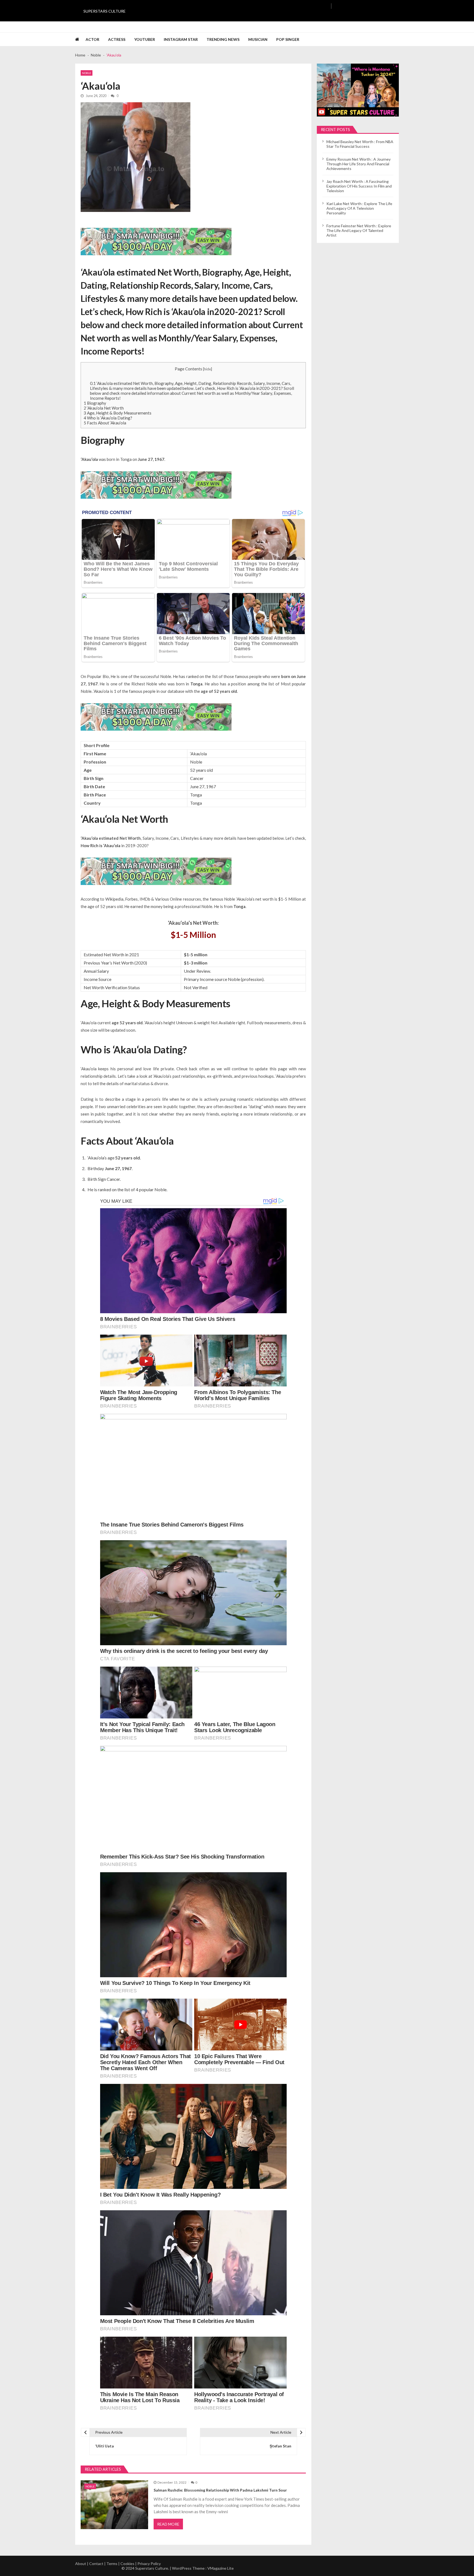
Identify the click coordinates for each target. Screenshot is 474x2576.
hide (208, 369)
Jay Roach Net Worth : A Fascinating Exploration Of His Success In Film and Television (359, 186)
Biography (95, 403)
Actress (117, 39)
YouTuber (145, 39)
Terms (112, 2564)
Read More (168, 2524)
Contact (96, 2564)
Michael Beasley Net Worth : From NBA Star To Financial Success (360, 144)
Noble (87, 73)
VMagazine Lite (221, 2568)
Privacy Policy (149, 2564)
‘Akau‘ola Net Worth (104, 408)
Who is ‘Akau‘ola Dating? (108, 418)
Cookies (127, 2564)
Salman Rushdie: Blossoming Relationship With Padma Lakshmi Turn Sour (220, 2490)
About (81, 2564)
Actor (92, 39)
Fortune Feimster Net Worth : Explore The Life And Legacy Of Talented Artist (359, 230)
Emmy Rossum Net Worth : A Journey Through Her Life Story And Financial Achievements (359, 164)
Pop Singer (288, 39)
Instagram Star (181, 39)
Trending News (223, 39)
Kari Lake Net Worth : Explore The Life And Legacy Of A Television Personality (359, 208)
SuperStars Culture (105, 11)
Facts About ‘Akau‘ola (105, 423)
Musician (258, 39)
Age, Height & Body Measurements (118, 413)
